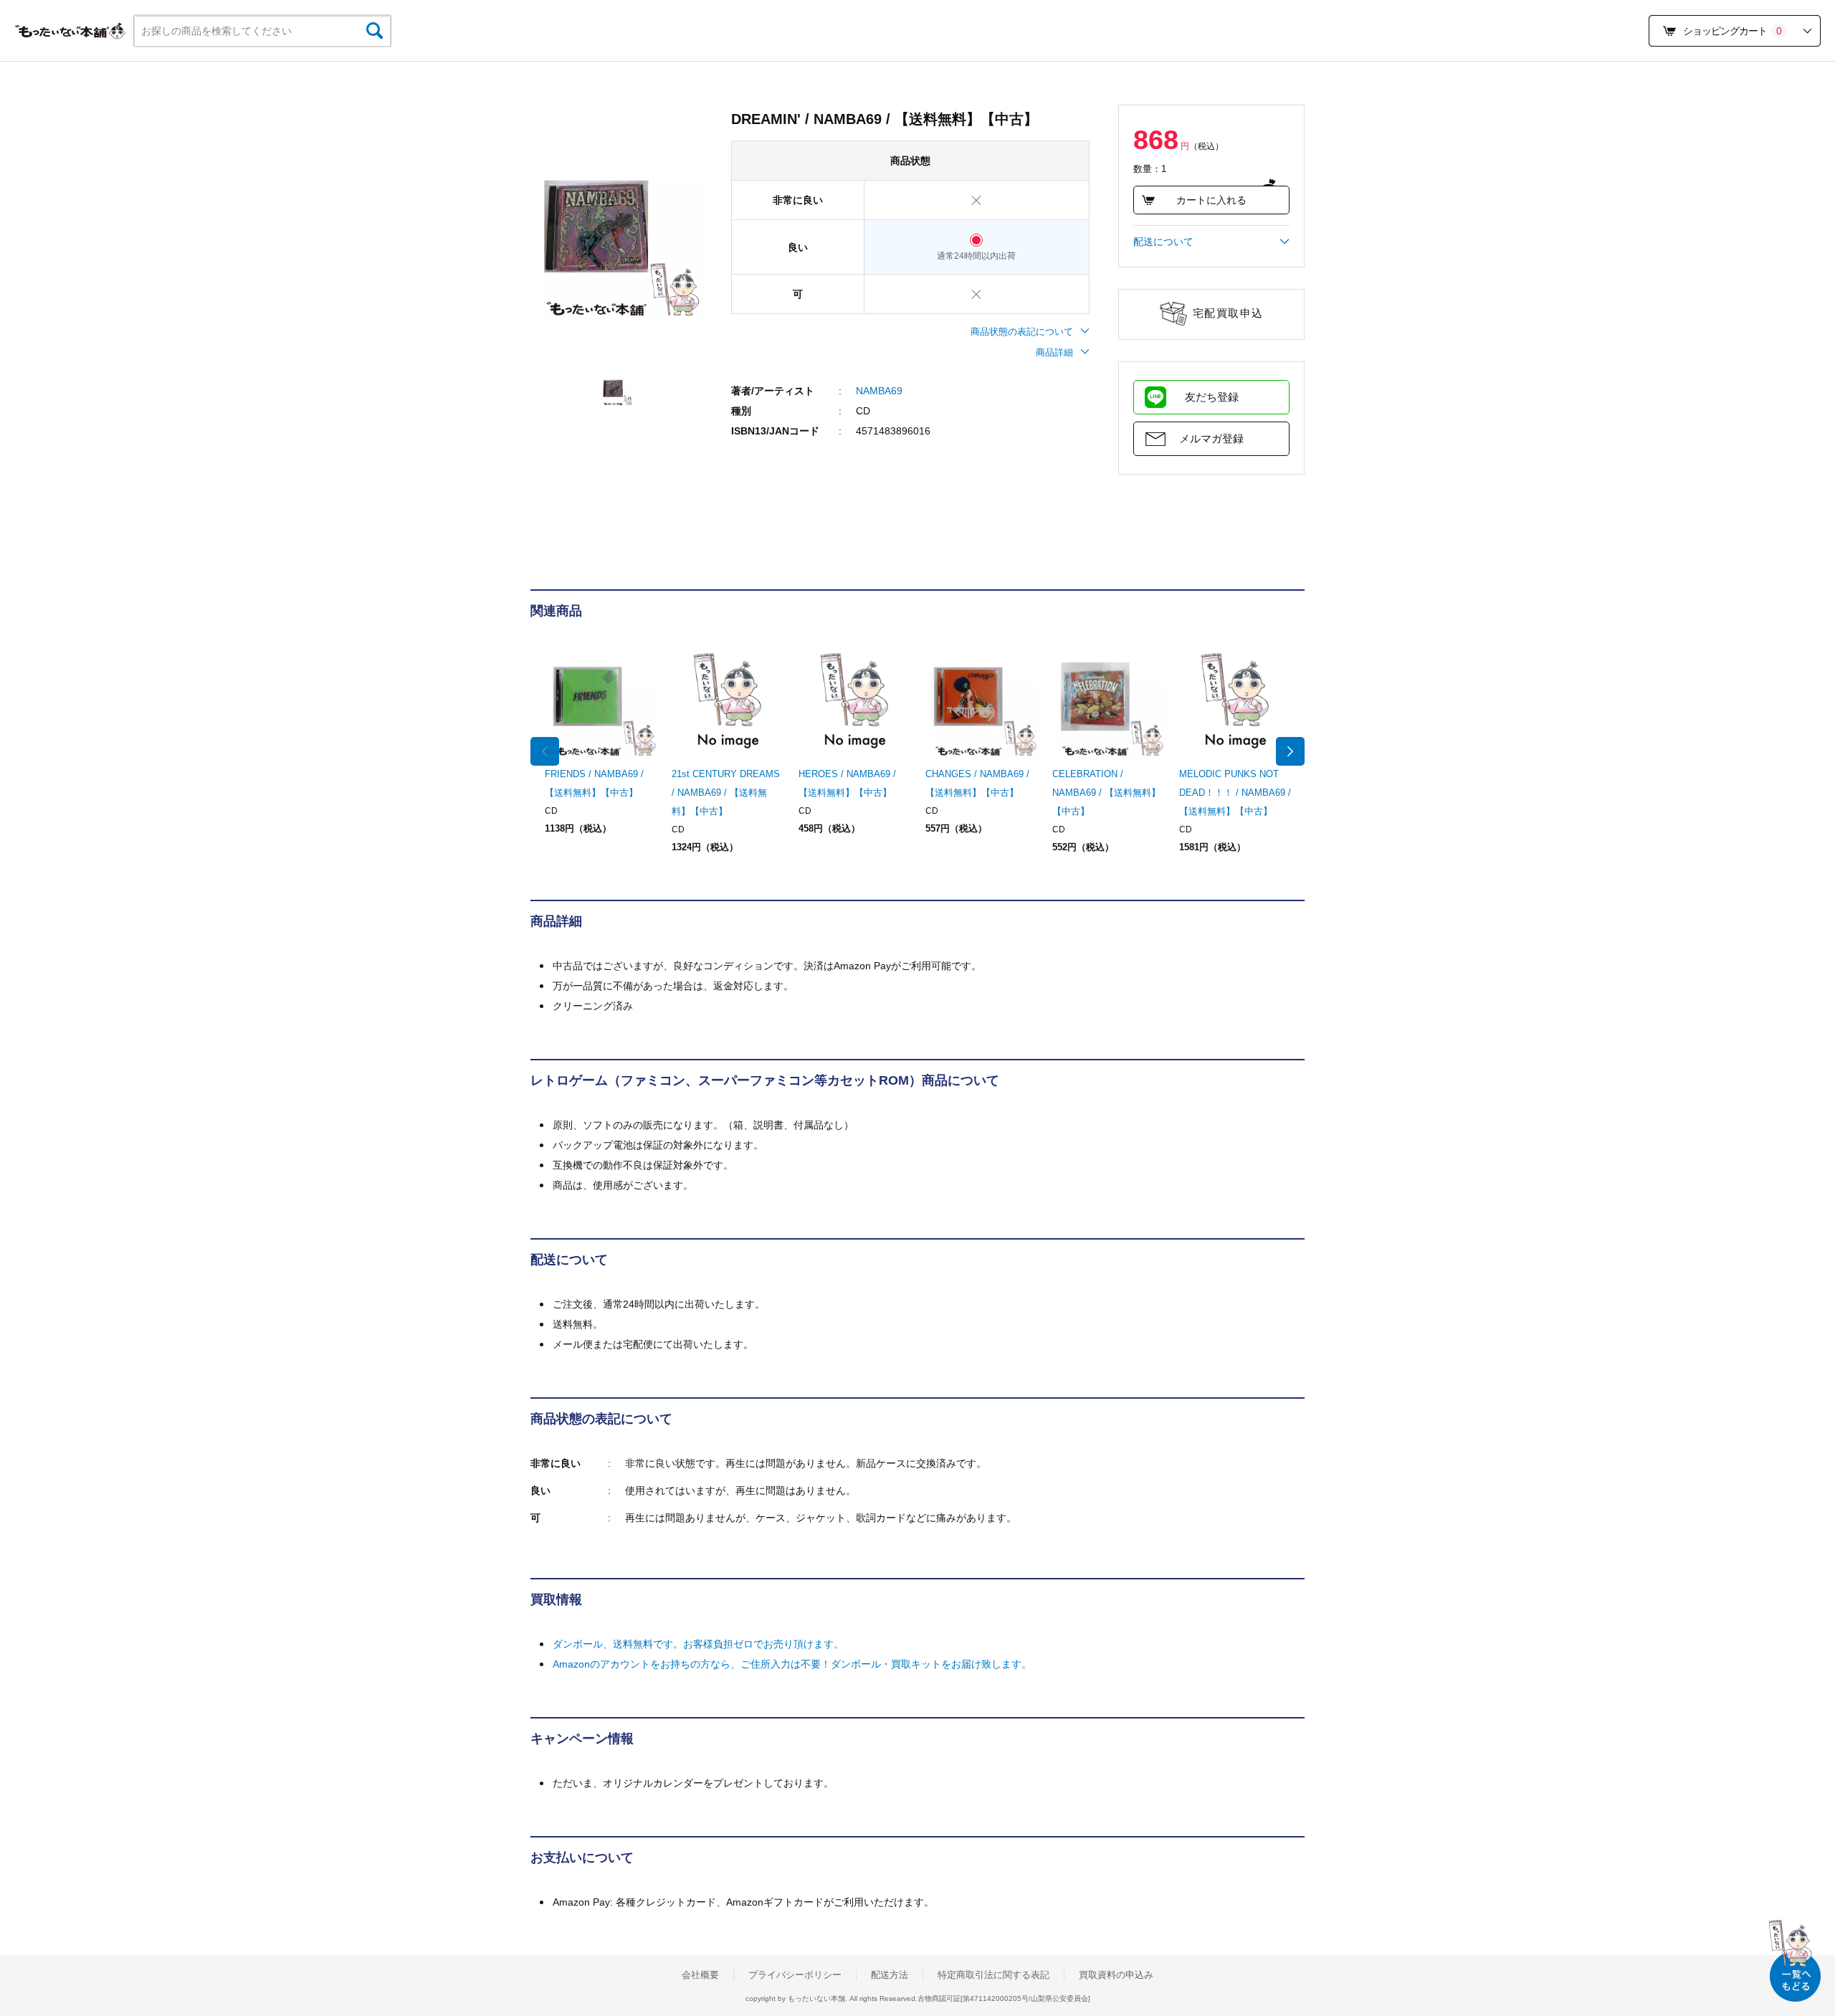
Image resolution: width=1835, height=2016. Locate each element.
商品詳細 (1054, 352)
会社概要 (700, 1975)
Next (1290, 751)
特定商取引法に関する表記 (993, 1975)
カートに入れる (1211, 200)
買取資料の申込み (1116, 1975)
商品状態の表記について (1022, 332)
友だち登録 (1212, 397)
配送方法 (890, 1975)
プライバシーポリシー (795, 1975)
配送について (1163, 242)
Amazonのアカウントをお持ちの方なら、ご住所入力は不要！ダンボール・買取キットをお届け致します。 (792, 1664)
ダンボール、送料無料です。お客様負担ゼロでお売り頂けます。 (698, 1644)
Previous (545, 751)
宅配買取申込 (1228, 313)
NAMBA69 (879, 391)
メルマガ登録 (1211, 438)
